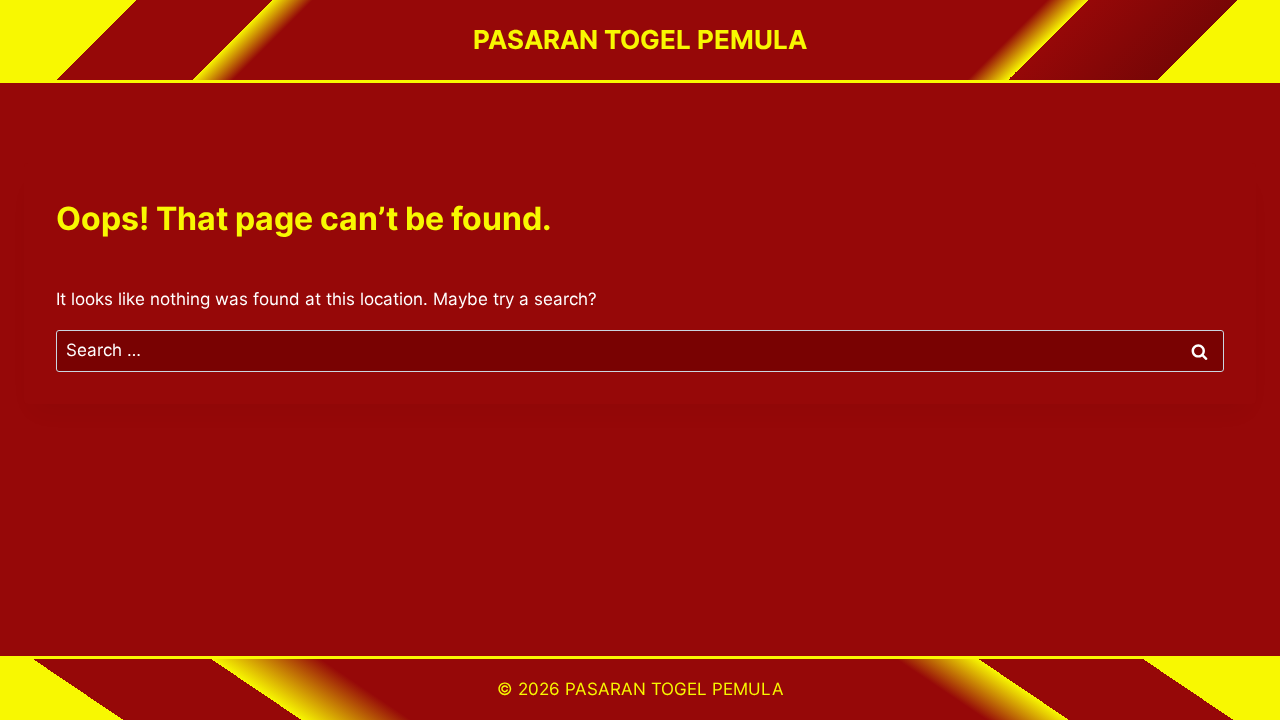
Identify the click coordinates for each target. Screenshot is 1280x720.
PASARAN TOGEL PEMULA (674, 689)
